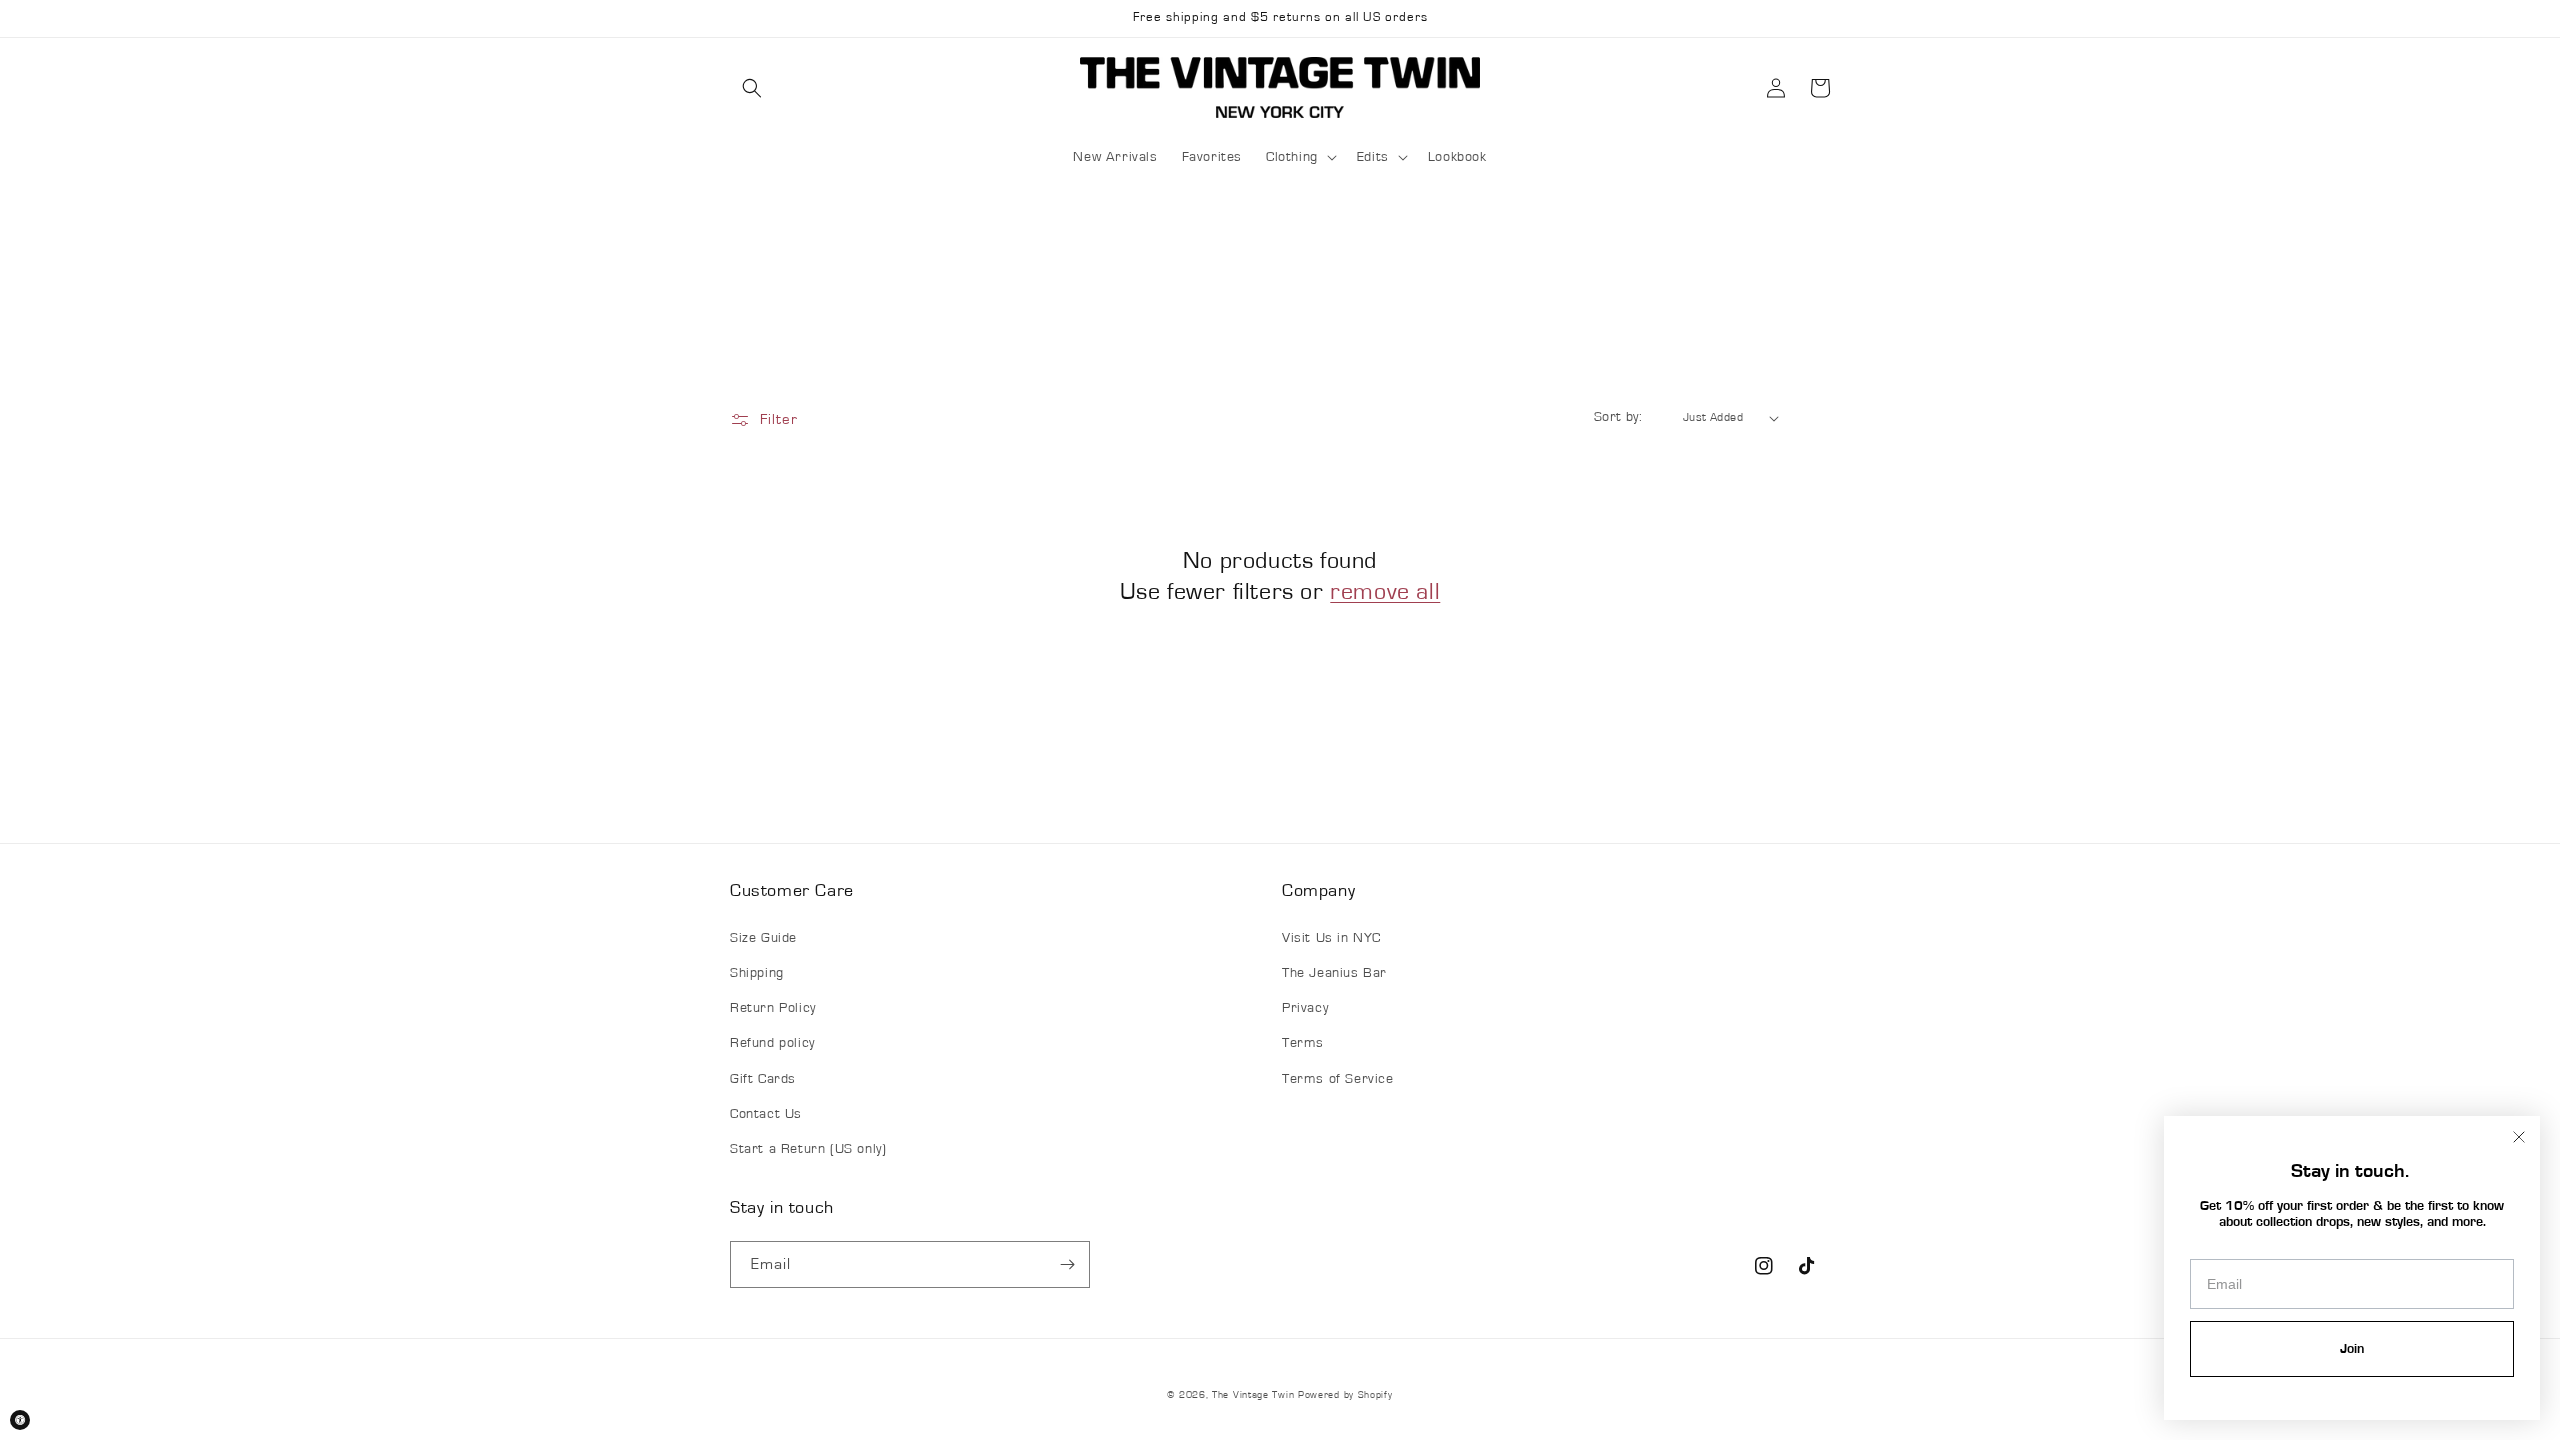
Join (2352, 1349)
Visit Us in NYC (1331, 938)
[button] (752, 88)
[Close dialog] (2519, 1137)
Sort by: (1618, 417)
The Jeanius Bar (1334, 973)
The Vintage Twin (1253, 1395)
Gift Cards (763, 1079)
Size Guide (763, 938)
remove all (1385, 592)
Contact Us (766, 1114)
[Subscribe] (1067, 1264)
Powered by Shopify (1345, 1395)
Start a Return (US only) (808, 1149)
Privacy (1305, 1008)
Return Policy (773, 1008)
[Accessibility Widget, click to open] (20, 1420)
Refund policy (772, 1043)
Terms (1303, 1043)
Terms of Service (1338, 1079)
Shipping (757, 973)
